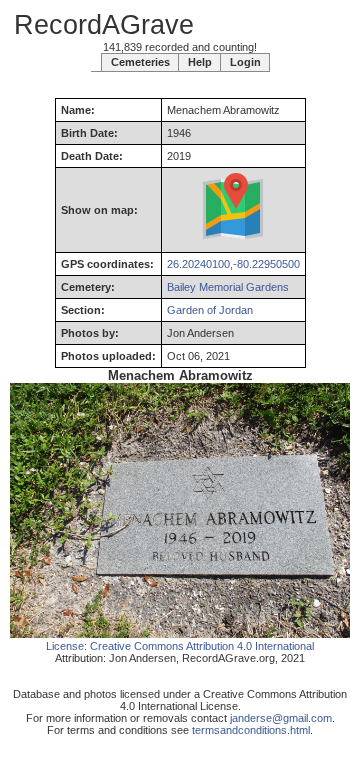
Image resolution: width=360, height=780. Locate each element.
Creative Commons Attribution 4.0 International (202, 646)
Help (200, 62)
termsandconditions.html (251, 730)
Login (245, 62)
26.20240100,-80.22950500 (233, 264)
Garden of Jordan (210, 310)
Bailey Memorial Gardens (228, 287)
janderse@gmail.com (281, 718)
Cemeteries (140, 62)
